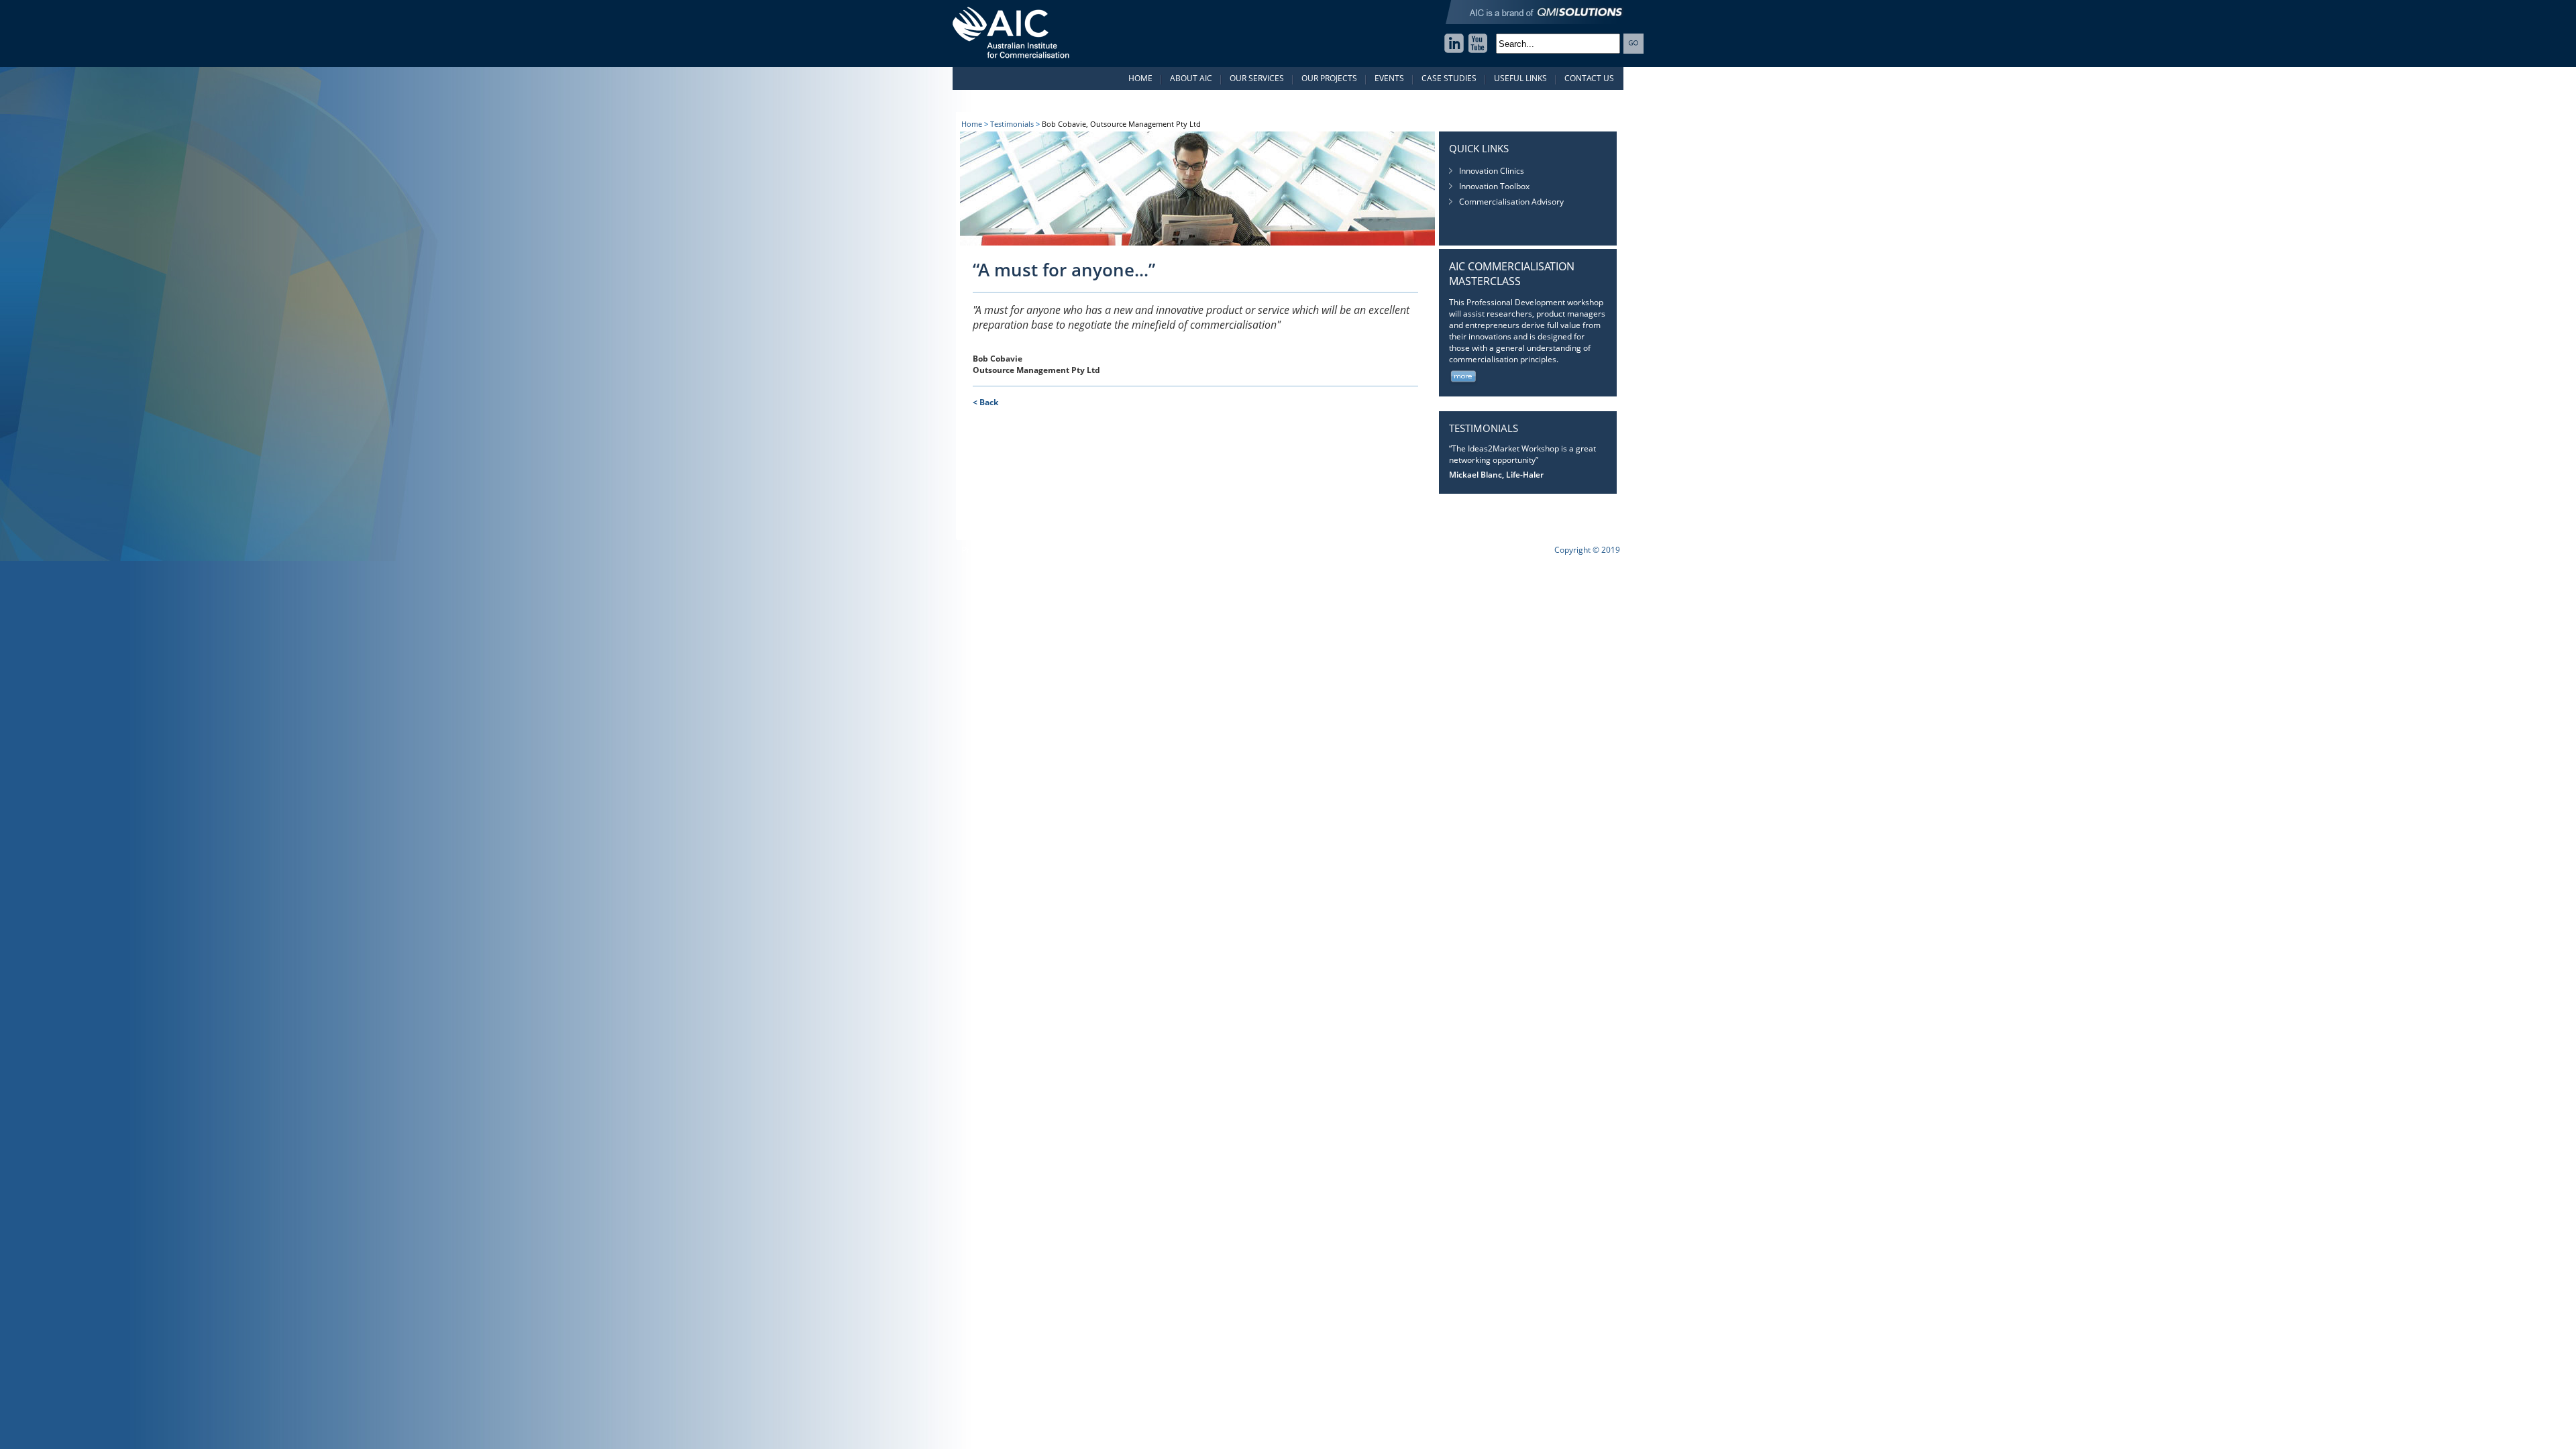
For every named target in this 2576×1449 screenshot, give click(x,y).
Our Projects (1329, 78)
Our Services (1257, 78)
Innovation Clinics (1492, 171)
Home (1140, 78)
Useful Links (1520, 78)
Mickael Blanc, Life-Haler (1496, 475)
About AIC (1191, 78)
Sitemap (1124, 550)
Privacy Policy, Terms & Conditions (1026, 550)
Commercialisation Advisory (1511, 202)
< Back (985, 402)
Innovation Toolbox (1494, 186)
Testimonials (1012, 124)
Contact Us (1589, 78)
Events (1389, 78)
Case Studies (1449, 78)
